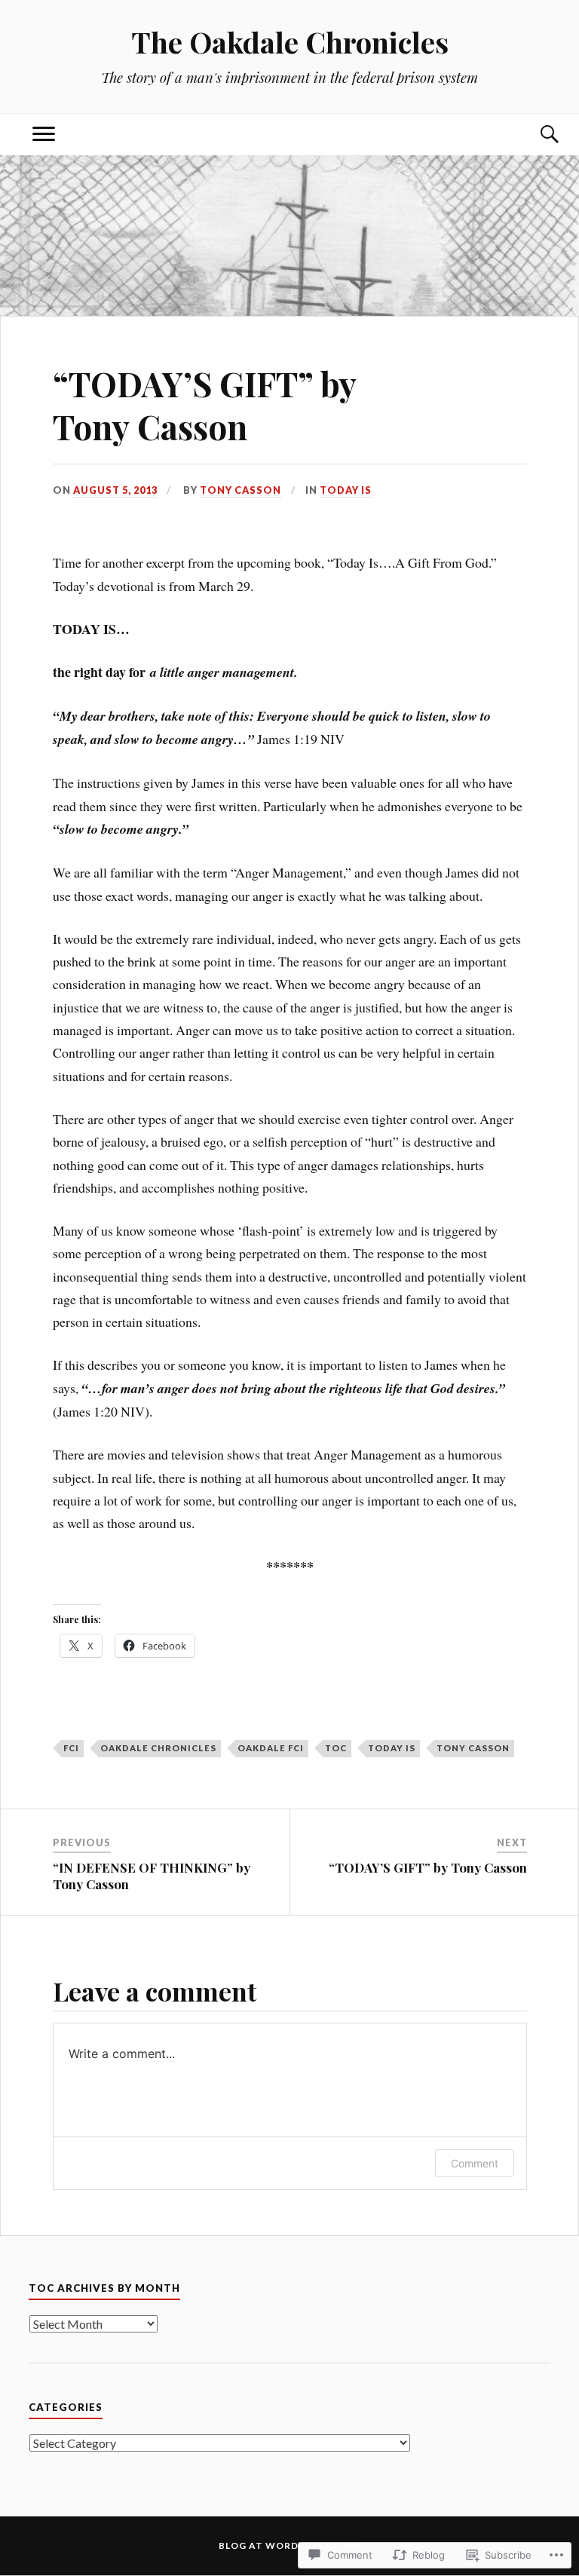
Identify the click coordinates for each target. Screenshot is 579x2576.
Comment (475, 2163)
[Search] (535, 135)
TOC (336, 1748)
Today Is (346, 490)
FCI (71, 1748)
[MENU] (44, 135)
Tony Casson (240, 490)
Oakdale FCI (271, 1748)
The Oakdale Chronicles (290, 42)
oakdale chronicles (158, 1748)
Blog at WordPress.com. (290, 2545)
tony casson (473, 1748)
